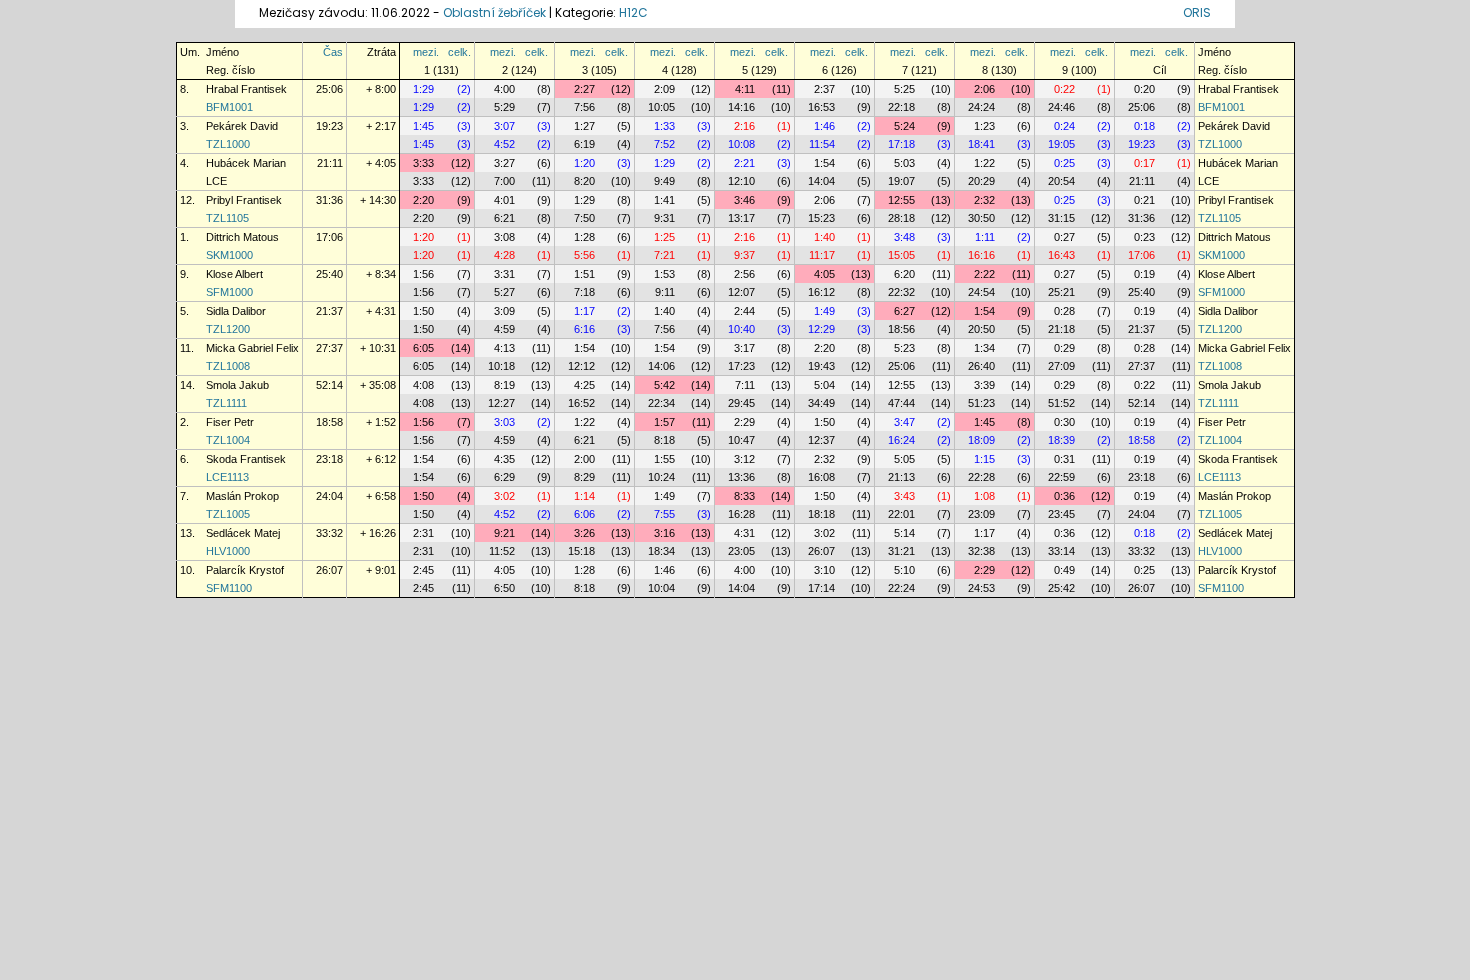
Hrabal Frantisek (246, 89)
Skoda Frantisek (246, 459)
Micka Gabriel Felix (252, 348)
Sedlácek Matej (243, 533)
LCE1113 (227, 477)
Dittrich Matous (242, 237)
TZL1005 (228, 514)
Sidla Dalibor (236, 311)
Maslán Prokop (242, 496)
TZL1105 (227, 218)
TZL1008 (228, 366)
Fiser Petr (230, 422)
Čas (333, 52)
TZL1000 (228, 144)
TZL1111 (226, 403)
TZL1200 (228, 329)
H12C (633, 12)
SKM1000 (229, 255)
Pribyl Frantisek (244, 200)
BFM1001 (229, 107)
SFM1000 (229, 292)
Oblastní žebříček (494, 12)
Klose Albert (234, 274)
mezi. (426, 52)
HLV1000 (228, 551)
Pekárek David (242, 126)
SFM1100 (229, 588)
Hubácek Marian (246, 163)
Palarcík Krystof (245, 570)
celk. (459, 52)
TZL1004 (228, 440)
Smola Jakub (237, 385)
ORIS (1197, 12)
